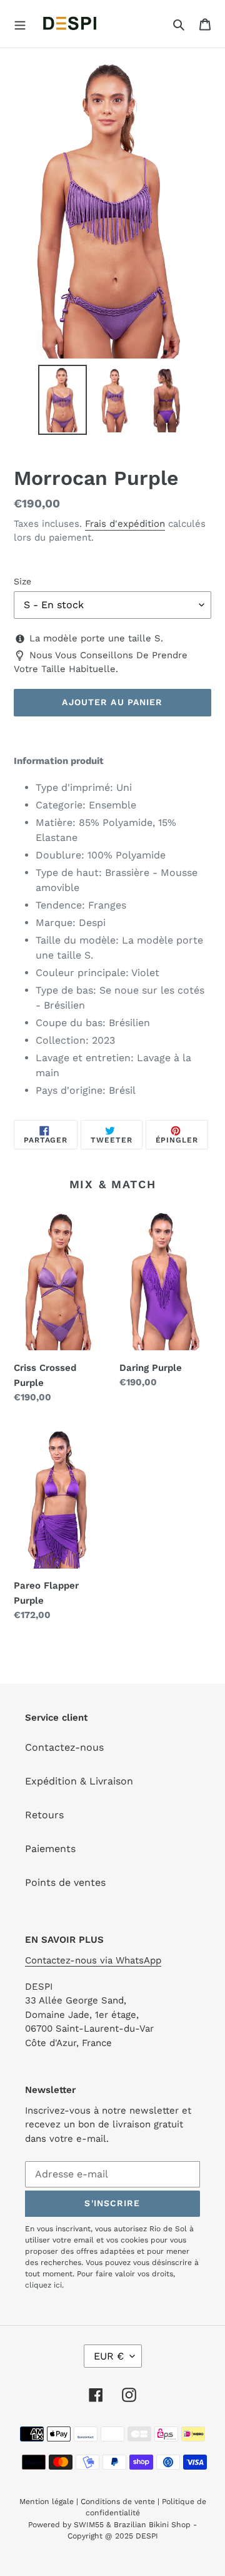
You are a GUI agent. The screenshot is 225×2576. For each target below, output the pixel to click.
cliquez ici (43, 2285)
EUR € (109, 2356)
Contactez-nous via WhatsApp (93, 1960)
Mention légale (47, 2502)
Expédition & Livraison (79, 1781)
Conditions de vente (118, 2502)
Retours (44, 1815)
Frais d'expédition (125, 524)
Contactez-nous (64, 1747)
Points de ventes (65, 1882)
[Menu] (20, 24)
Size (22, 581)
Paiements (50, 1849)
